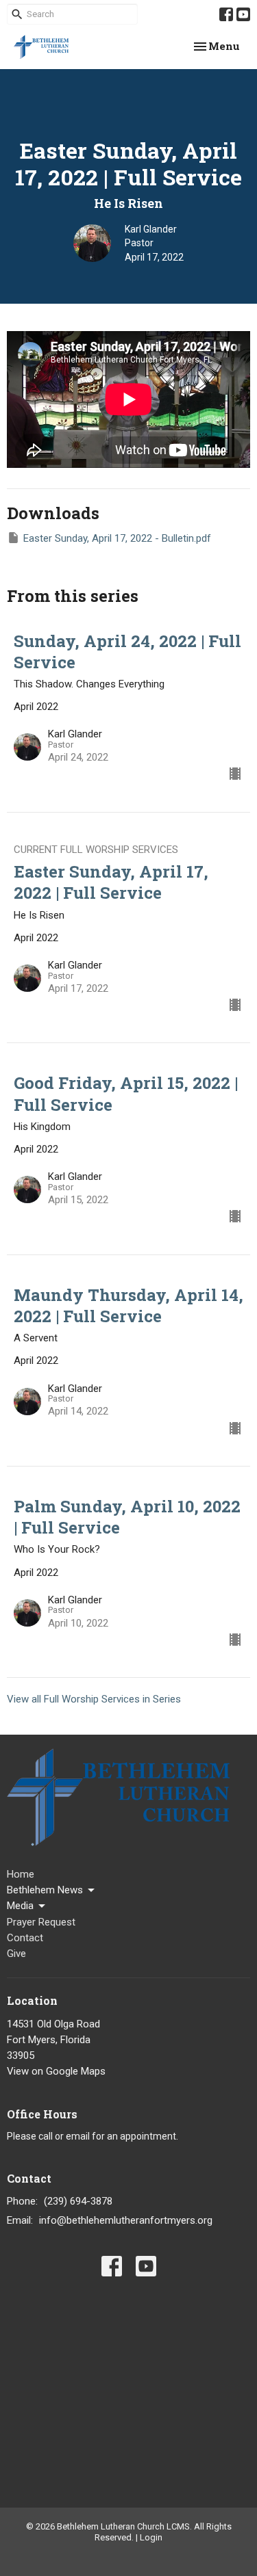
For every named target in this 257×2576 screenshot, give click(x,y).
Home (21, 1874)
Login (151, 2537)
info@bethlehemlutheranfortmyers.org (126, 2220)
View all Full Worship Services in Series (94, 1699)
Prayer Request (41, 1922)
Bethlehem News (45, 1890)
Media (20, 1906)
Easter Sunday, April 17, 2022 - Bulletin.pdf (117, 538)
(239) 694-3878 (78, 2201)
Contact (25, 1938)
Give (16, 1954)
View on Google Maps (56, 2071)
